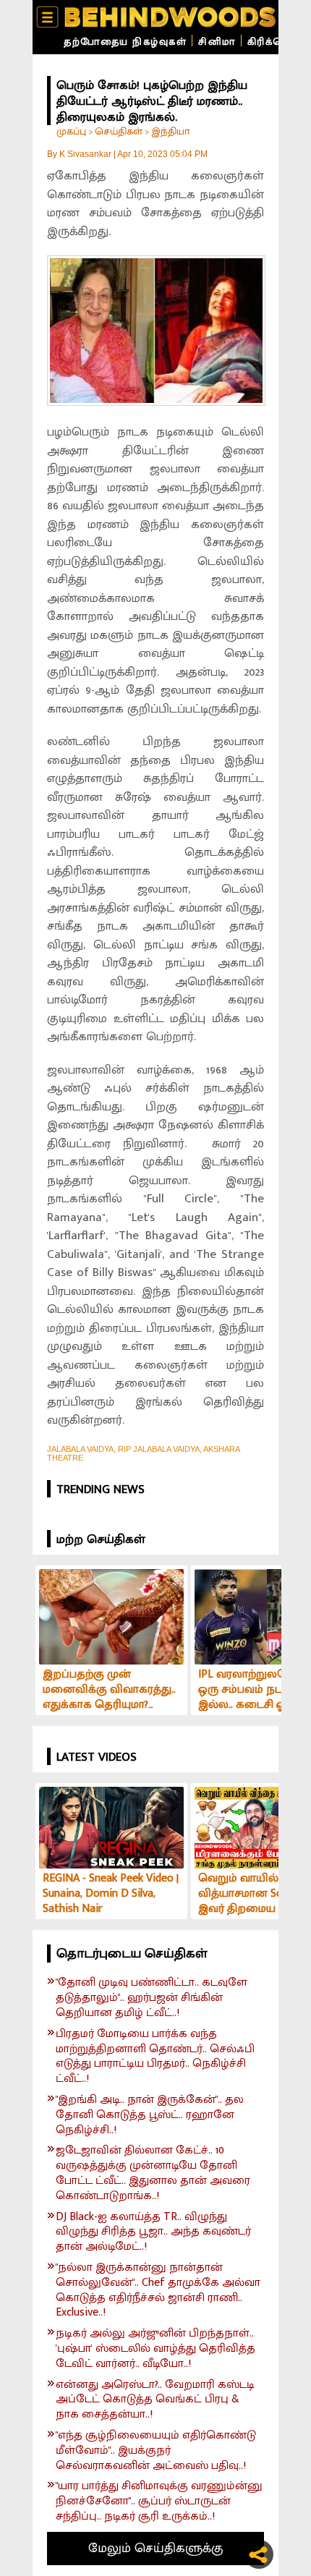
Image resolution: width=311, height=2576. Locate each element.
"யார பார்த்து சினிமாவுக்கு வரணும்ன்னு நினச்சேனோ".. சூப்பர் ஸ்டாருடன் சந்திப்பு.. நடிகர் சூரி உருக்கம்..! (159, 2501)
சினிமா (217, 42)
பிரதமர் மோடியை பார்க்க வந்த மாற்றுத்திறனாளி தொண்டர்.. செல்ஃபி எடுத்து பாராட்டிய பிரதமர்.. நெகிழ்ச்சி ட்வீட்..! (155, 2057)
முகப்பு (71, 131)
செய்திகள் (119, 131)
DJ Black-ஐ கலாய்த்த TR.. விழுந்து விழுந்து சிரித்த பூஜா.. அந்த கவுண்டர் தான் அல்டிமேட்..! (153, 2232)
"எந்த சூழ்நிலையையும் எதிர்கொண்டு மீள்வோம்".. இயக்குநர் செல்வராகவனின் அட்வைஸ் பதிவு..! (156, 2451)
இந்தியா (170, 131)
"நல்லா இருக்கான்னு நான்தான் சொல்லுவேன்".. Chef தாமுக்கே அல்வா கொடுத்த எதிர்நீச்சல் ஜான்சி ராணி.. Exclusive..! (158, 2291)
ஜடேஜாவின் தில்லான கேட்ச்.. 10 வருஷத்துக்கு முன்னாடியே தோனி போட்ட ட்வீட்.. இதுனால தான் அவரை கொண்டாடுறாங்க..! (153, 2173)
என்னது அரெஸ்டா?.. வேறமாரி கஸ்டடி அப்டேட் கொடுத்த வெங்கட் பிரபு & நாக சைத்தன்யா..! (155, 2400)
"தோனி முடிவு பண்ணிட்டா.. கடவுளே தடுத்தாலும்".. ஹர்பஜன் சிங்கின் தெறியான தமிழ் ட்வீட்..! (152, 1998)
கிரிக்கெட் (272, 42)
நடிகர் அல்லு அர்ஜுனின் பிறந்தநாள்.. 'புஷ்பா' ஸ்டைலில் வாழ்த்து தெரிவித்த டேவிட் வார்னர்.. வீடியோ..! (155, 2349)
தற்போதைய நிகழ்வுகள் (125, 42)
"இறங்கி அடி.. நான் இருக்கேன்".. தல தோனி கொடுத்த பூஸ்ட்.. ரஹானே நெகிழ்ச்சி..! (150, 2115)
